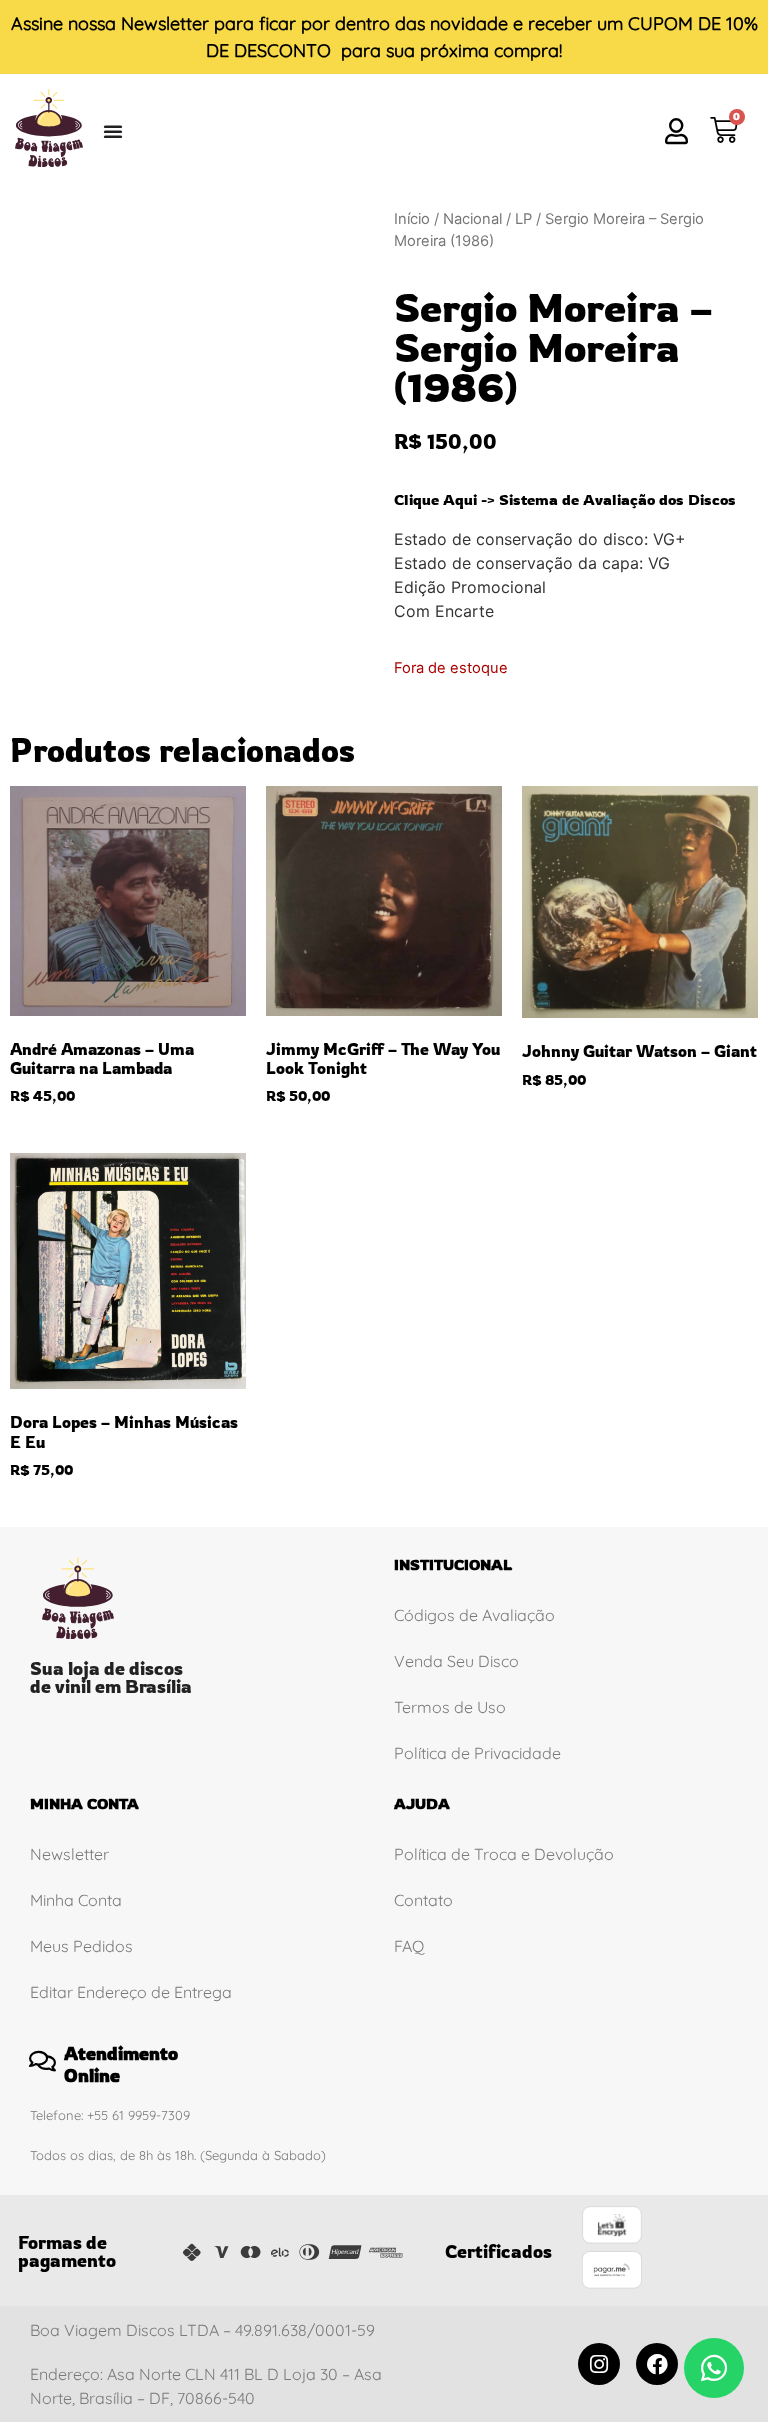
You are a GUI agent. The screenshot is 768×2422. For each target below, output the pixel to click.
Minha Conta (76, 1900)
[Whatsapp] (714, 2368)
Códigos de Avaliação (474, 1615)
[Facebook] (657, 2364)
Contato (423, 1900)
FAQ (409, 1946)
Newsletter (165, 23)
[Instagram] (599, 2364)
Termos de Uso (450, 1707)
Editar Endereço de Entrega (131, 1992)
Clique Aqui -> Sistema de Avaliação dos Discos (565, 499)
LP (523, 219)
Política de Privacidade (477, 1753)
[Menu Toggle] (113, 131)
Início (412, 219)
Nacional (472, 219)
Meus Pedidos (81, 1946)
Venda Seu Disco (456, 1661)
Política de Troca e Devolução (504, 1854)
